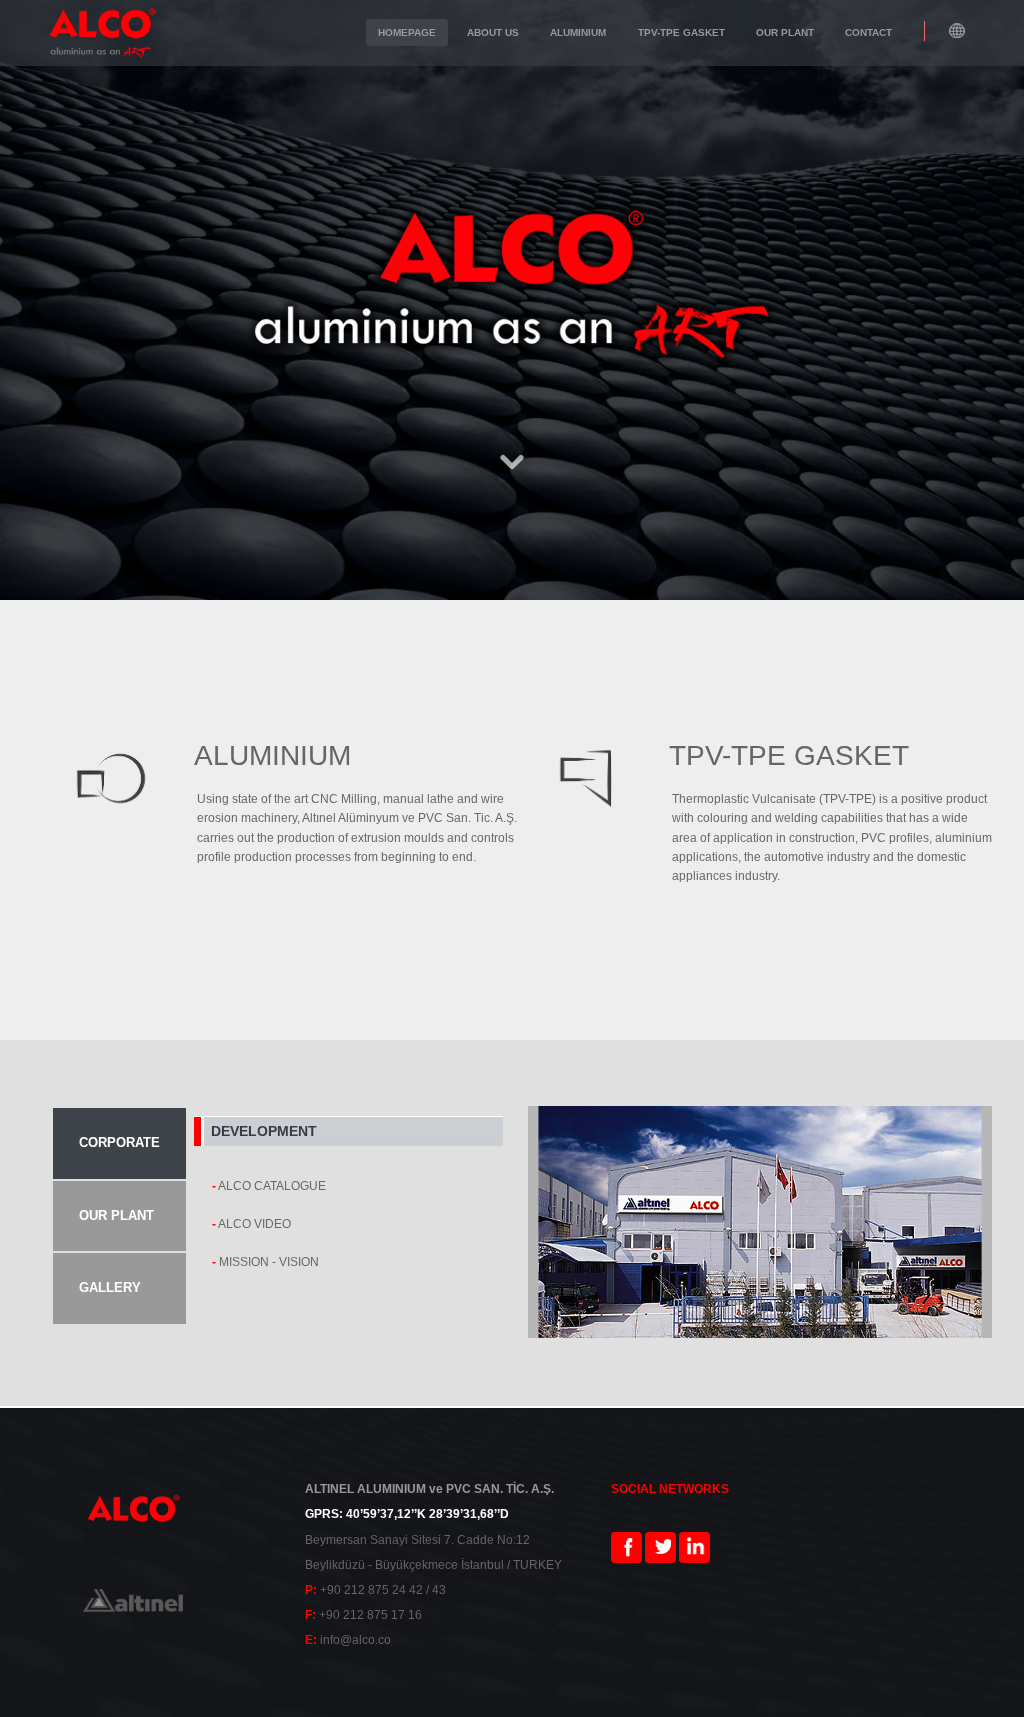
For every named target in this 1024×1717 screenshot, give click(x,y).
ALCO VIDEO (254, 1224)
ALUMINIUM (272, 755)
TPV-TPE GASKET (789, 755)
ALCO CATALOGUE (272, 1186)
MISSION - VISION (269, 1262)
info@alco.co (355, 1640)
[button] (957, 32)
